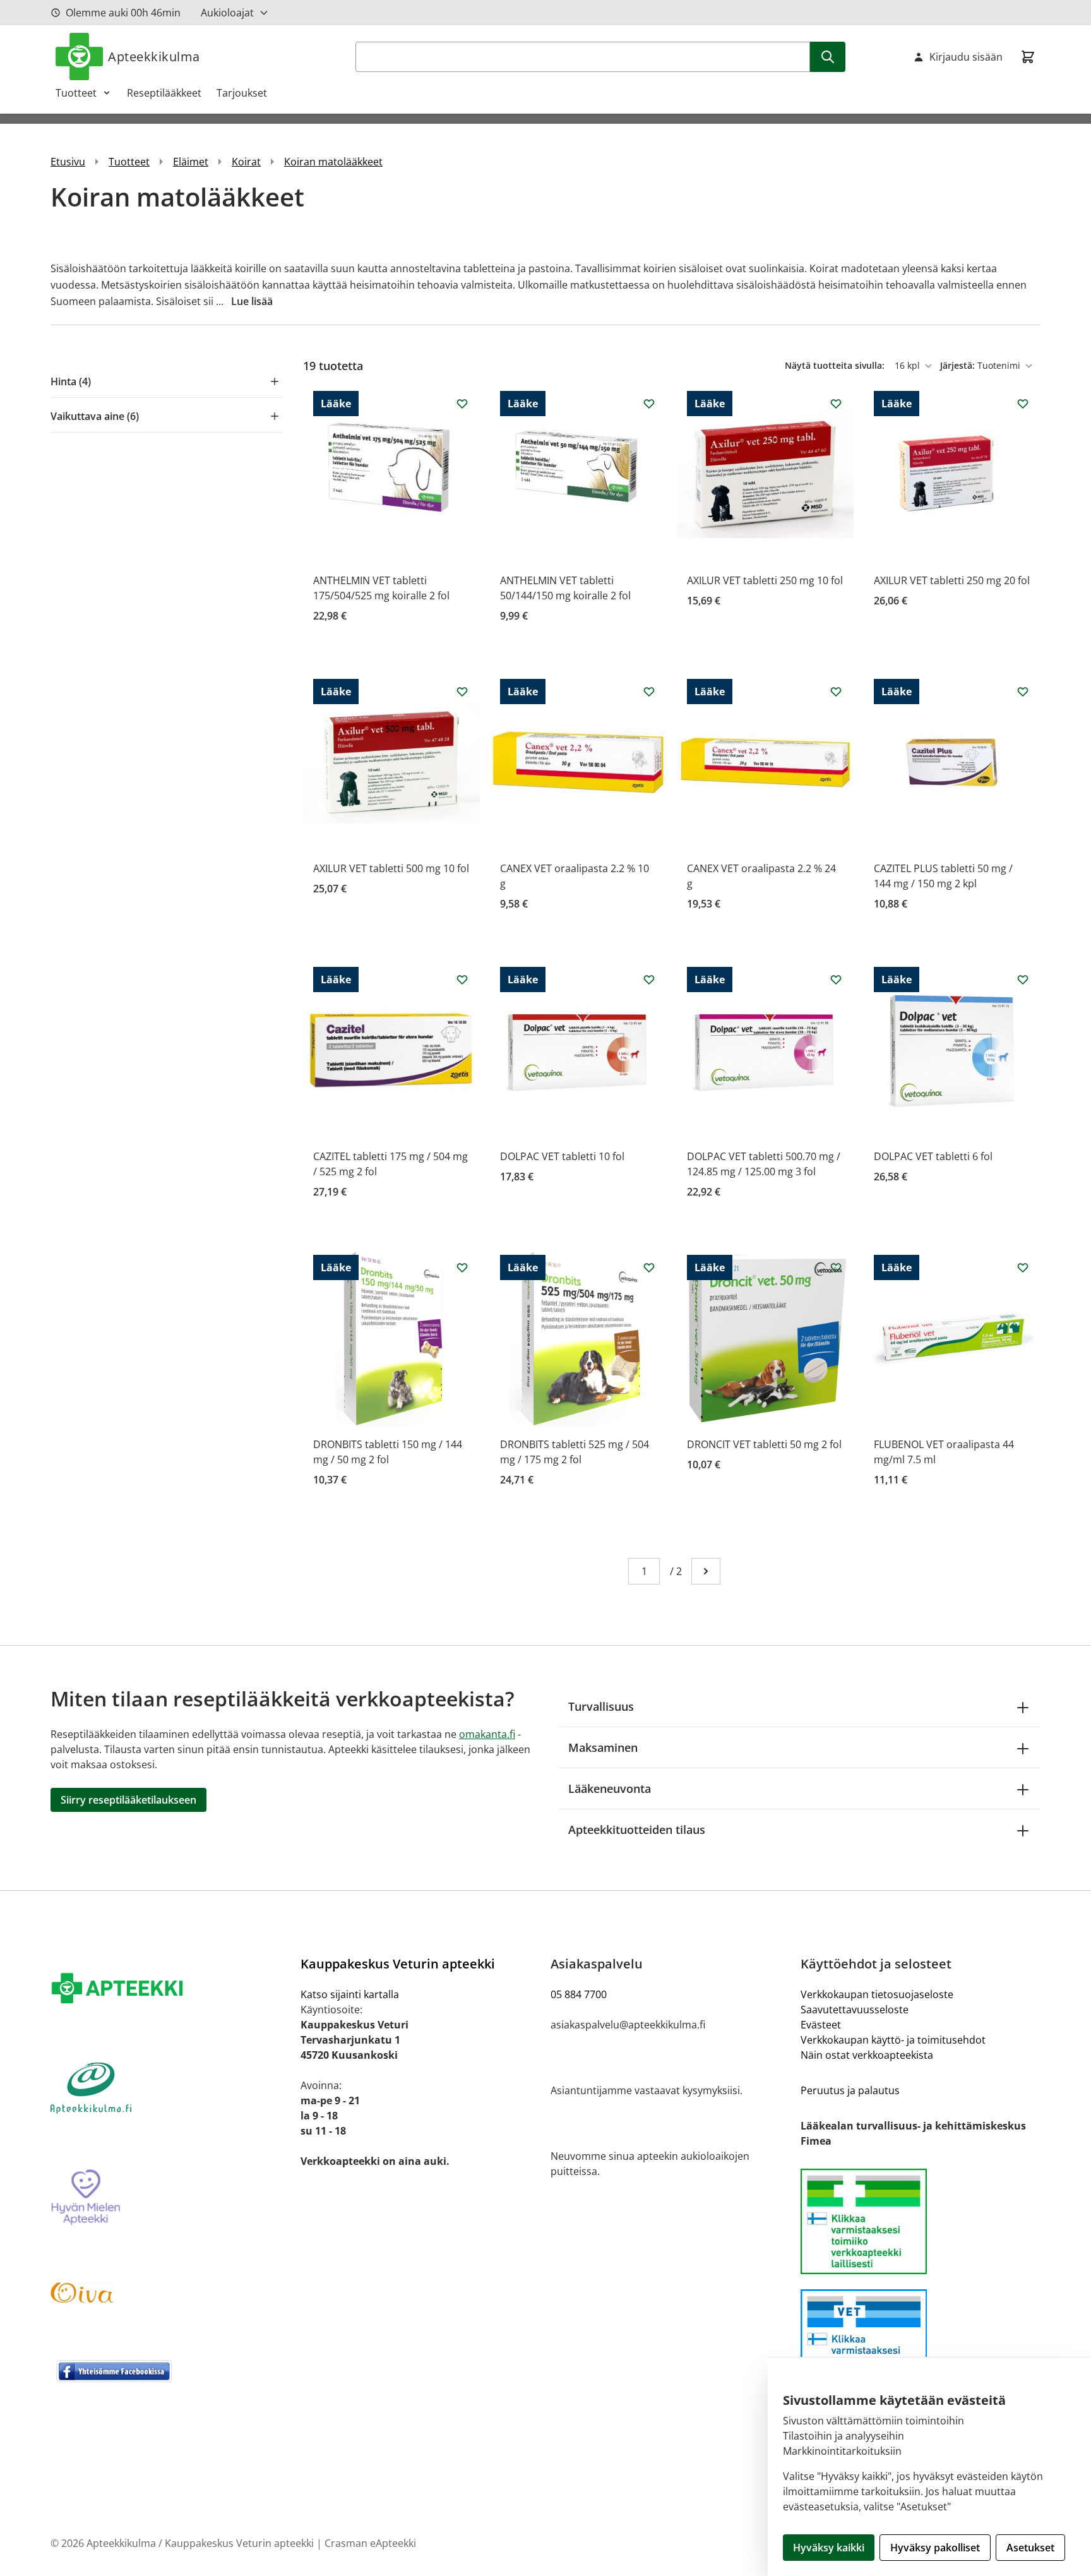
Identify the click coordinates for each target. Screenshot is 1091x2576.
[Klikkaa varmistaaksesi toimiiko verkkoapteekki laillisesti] (921, 2342)
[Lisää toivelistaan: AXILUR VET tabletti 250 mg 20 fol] (1023, 404)
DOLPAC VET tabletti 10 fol (562, 1156)
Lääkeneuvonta (610, 1788)
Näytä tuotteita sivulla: (836, 365)
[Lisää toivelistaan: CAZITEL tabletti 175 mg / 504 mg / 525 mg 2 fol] (462, 979)
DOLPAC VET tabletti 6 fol (933, 1156)
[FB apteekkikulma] (170, 2371)
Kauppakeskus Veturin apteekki (398, 1964)
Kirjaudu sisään (966, 57)
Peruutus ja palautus (850, 2090)
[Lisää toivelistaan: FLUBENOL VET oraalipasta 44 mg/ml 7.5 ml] (1023, 1267)
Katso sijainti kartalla (350, 1994)
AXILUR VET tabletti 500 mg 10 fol (391, 868)
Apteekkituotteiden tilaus (637, 1830)
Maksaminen (603, 1747)
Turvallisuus (601, 1706)
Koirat (246, 162)
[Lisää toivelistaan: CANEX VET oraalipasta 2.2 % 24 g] (836, 692)
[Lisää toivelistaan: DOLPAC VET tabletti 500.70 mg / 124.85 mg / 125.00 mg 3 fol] (836, 979)
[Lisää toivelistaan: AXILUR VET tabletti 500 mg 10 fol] (462, 692)
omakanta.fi (487, 1734)
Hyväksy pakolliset (935, 2548)
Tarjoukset (242, 93)
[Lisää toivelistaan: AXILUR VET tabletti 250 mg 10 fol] (836, 404)
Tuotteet (76, 93)
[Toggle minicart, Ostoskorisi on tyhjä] (1028, 57)
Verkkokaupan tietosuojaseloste (877, 1994)
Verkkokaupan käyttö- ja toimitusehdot (893, 2040)
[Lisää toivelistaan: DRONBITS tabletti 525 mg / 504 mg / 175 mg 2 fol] (649, 1267)
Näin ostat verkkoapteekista (867, 2055)
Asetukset (1030, 2548)
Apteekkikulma (154, 57)
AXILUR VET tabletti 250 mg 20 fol (952, 580)
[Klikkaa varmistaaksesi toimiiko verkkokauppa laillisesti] (921, 2221)
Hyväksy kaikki (829, 2548)
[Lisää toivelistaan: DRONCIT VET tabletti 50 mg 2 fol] (836, 1267)
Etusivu (68, 162)
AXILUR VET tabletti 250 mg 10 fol (765, 580)
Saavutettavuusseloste (855, 2010)
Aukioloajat (227, 13)
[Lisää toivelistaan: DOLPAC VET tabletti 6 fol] (1023, 979)
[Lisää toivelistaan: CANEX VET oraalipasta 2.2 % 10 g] (649, 692)
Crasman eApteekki (370, 2543)
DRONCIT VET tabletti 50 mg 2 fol (764, 1444)
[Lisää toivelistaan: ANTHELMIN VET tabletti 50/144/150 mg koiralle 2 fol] (649, 404)
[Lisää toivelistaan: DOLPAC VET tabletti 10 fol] (649, 979)
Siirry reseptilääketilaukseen (128, 1800)
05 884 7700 (579, 1994)
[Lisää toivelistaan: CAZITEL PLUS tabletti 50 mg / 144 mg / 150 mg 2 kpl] (1023, 692)
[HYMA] (170, 2198)
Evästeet (821, 2025)
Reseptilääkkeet (164, 93)
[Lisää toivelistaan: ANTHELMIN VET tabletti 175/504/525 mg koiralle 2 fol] (462, 404)
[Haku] (828, 57)
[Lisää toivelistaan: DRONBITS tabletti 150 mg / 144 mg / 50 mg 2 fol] (462, 1267)
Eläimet (191, 162)
